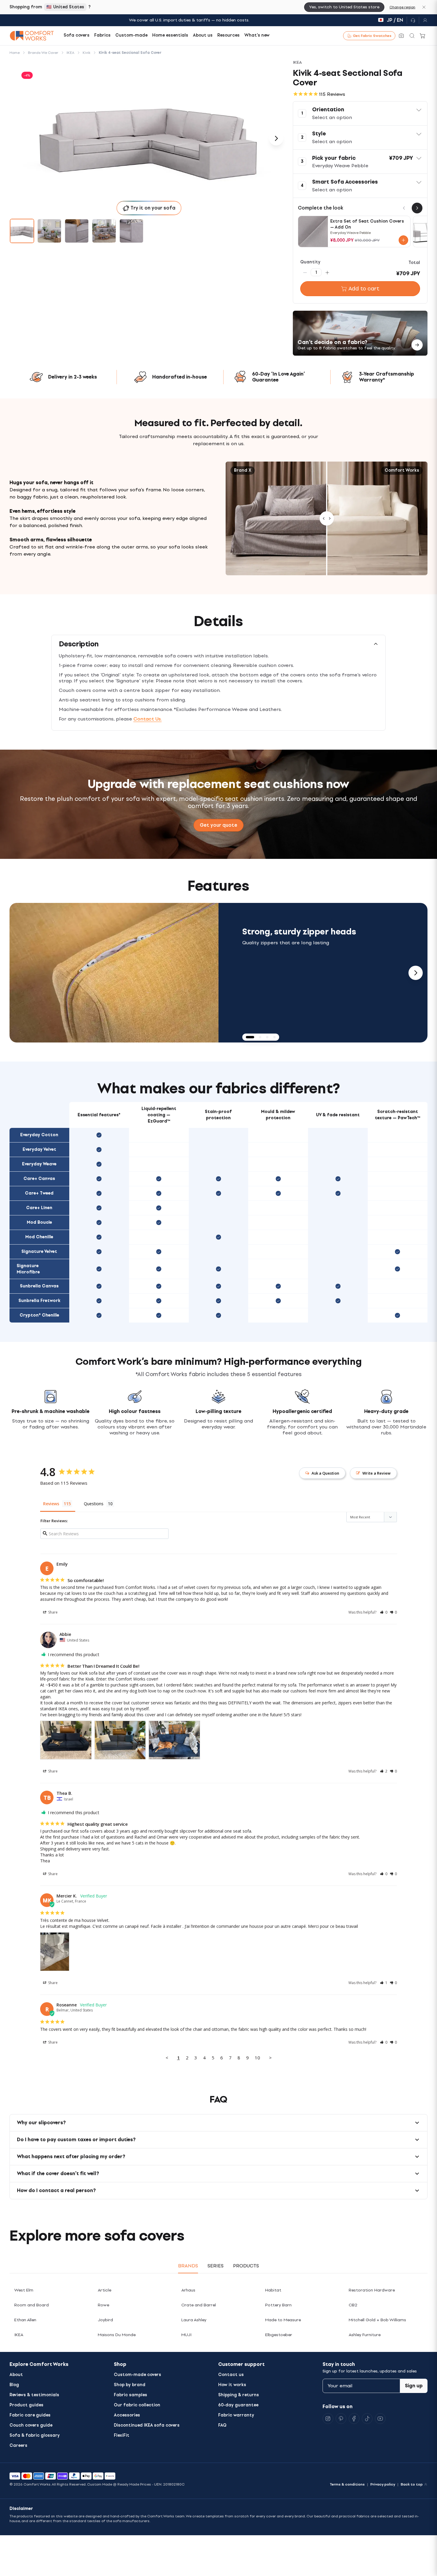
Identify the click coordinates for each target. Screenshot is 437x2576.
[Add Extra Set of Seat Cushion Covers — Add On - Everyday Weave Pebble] (403, 240)
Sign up (414, 2386)
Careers (18, 2446)
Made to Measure (283, 2320)
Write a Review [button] (377, 1473)
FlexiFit (122, 2435)
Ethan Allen (25, 2320)
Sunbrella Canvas (39, 1286)
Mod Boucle (39, 1222)
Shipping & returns (239, 2395)
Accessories (127, 2415)
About (16, 2375)
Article (104, 2290)
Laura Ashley (194, 2320)
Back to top (412, 2484)
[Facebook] (354, 2419)
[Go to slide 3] (77, 231)
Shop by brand (130, 2385)
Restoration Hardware (372, 2290)
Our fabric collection (137, 2405)
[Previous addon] (404, 208)
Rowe (103, 2305)
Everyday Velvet (39, 1149)
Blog (14, 2385)
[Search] (412, 36)
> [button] (270, 2058)
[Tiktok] (367, 2419)
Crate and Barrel (199, 2305)
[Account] (423, 20)
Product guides (26, 2405)
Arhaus (188, 2290)
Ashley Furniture (365, 2335)
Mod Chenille (39, 1237)
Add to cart (364, 289)
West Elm (24, 2290)
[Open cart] (423, 36)
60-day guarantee (238, 2405)
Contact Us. (148, 719)
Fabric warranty (236, 2415)
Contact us (231, 2375)
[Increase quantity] (327, 272)
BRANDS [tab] (188, 2266)
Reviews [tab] (51, 1504)
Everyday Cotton (39, 1135)
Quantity (310, 262)
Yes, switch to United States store (344, 7)
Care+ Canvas (39, 1179)
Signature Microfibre (28, 1269)
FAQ (222, 2425)
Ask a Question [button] (325, 1473)
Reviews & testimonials (34, 2395)
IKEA (19, 2335)
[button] (360, 113)
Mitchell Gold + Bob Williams (377, 2320)
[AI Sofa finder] (401, 36)
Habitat (273, 2290)
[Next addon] (417, 208)
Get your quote (218, 825)
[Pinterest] (341, 2419)
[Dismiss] (424, 7)
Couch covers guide (31, 2425)
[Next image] (276, 138)
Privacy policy (383, 2484)
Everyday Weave (39, 1164)
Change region (402, 7)
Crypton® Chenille (39, 1315)
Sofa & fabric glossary (35, 2435)
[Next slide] (416, 973)
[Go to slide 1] (22, 231)
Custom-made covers (137, 2375)
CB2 (353, 2305)
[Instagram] (328, 2419)
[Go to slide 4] (104, 231)
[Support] (413, 20)
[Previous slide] (21, 973)
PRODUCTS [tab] (246, 2266)
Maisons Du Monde (117, 2335)
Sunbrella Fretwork (39, 1301)
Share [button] (52, 1612)
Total (414, 263)
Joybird (105, 2320)
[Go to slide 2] (49, 231)
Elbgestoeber (279, 2335)
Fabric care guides (30, 2415)
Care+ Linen (39, 1208)
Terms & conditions (347, 2484)
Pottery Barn (278, 2305)
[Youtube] (380, 2419)
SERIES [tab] (216, 2266)
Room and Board (32, 2305)
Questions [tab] (94, 1504)
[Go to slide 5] (131, 231)
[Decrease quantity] (305, 272)
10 (257, 2058)
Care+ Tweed (39, 1193)
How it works (232, 2385)
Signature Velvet (39, 1252)
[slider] (327, 518)
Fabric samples (131, 2395)
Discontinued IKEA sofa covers (147, 2425)
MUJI (186, 2335)
